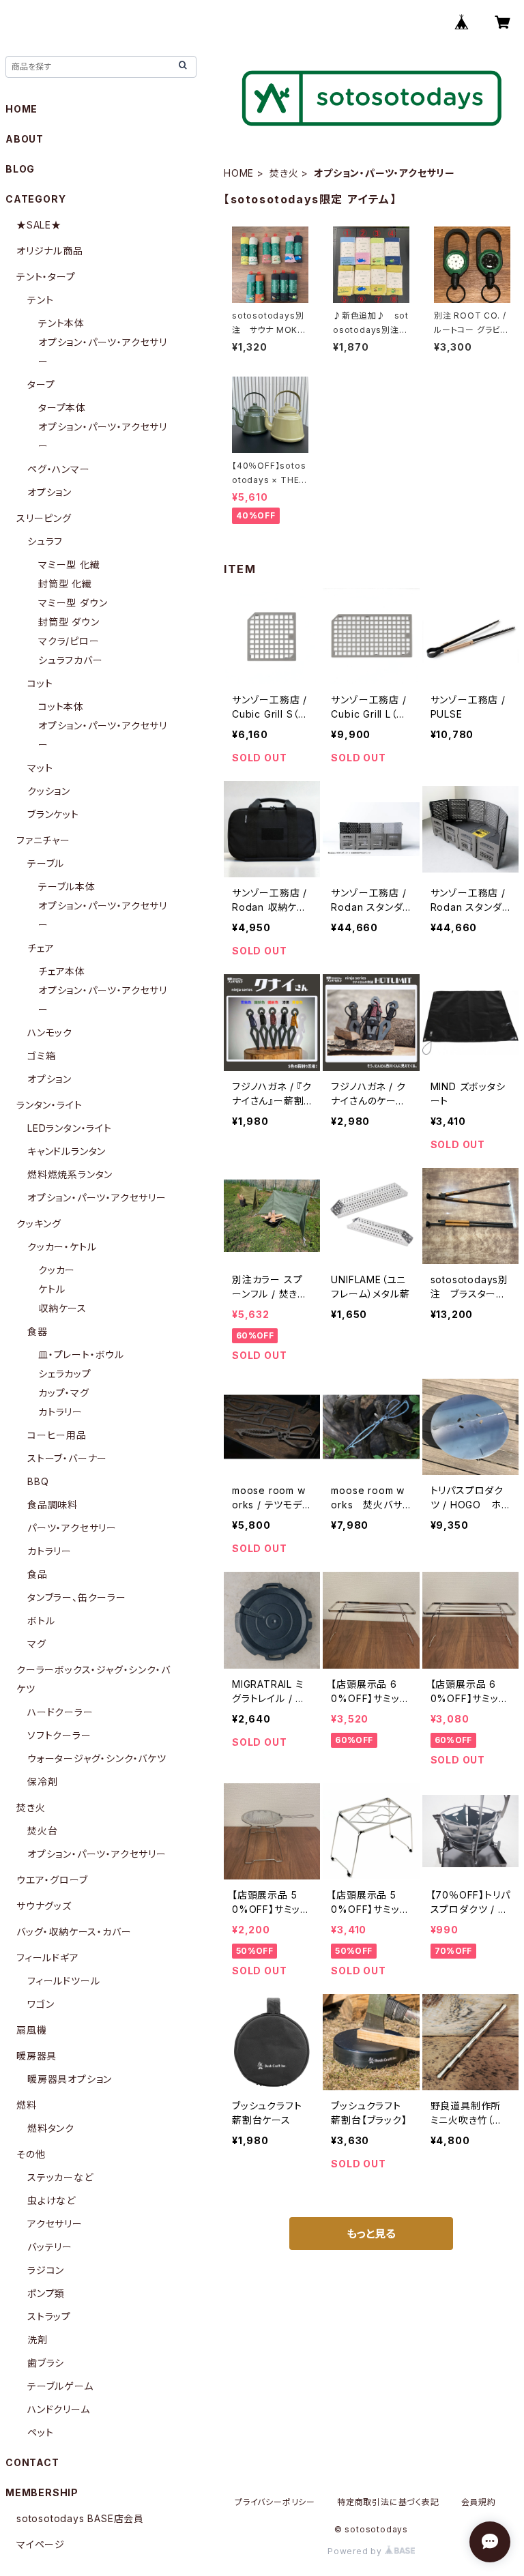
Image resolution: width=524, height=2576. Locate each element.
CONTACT (32, 2462)
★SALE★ (39, 225)
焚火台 (42, 1831)
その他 (31, 2154)
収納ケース (62, 1308)
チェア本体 (62, 971)
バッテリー (50, 2247)
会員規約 (479, 2502)
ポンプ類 (46, 2293)
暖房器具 (37, 2056)
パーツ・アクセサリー (72, 1528)
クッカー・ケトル (62, 1247)
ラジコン (46, 2270)
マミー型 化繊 (69, 565)
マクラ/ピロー (69, 641)
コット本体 (61, 706)
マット (40, 768)
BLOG (20, 169)
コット (40, 683)
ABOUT (25, 139)
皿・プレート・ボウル (81, 1355)
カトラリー (60, 1412)
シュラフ (45, 541)
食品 (38, 1574)
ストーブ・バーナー (67, 1458)
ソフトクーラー (59, 1735)
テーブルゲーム (60, 2386)
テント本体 (61, 323)
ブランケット (53, 814)
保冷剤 (42, 1782)
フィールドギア (48, 1958)
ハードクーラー (60, 1712)
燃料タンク (51, 2128)
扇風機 (31, 2030)
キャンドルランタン (67, 1151)
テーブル (46, 863)
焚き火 (284, 173)
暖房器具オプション (70, 2079)
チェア (41, 948)
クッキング (39, 1224)
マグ (37, 1644)
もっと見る (371, 2234)
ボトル (41, 1621)
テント (40, 300)
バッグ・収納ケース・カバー (74, 1932)
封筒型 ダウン (69, 622)
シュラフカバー (71, 660)
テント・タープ (46, 277)
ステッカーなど (60, 2177)
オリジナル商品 (50, 251)
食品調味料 (53, 1505)
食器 (38, 1331)
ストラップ (49, 2316)
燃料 (27, 2105)
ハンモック (50, 1033)
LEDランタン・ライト (70, 1128)
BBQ (38, 1481)
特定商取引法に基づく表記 (388, 2502)
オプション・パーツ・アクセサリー (97, 1198)
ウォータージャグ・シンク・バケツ (97, 1758)
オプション (49, 492)
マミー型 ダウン (73, 603)
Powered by (356, 2551)
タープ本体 (62, 408)
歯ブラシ (46, 2363)
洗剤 (38, 2340)
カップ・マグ (64, 1393)
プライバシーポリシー (275, 2502)
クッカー (57, 1270)
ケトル (52, 1289)
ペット (40, 2432)
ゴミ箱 (41, 1056)
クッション (49, 791)
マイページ (41, 2544)
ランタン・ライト (49, 1105)
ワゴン (41, 2004)
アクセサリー (55, 2224)
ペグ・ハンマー (59, 469)
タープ (41, 384)
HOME (239, 173)
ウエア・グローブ (52, 1880)
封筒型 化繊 (65, 584)
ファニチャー (43, 840)
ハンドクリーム (59, 2409)
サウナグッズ (44, 1906)
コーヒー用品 (57, 1435)
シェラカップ (65, 1374)
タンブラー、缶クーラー (77, 1597)
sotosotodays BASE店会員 (80, 2518)
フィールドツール (63, 1981)
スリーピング (44, 518)
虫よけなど (52, 2200)
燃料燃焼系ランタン (70, 1174)
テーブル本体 (67, 887)
